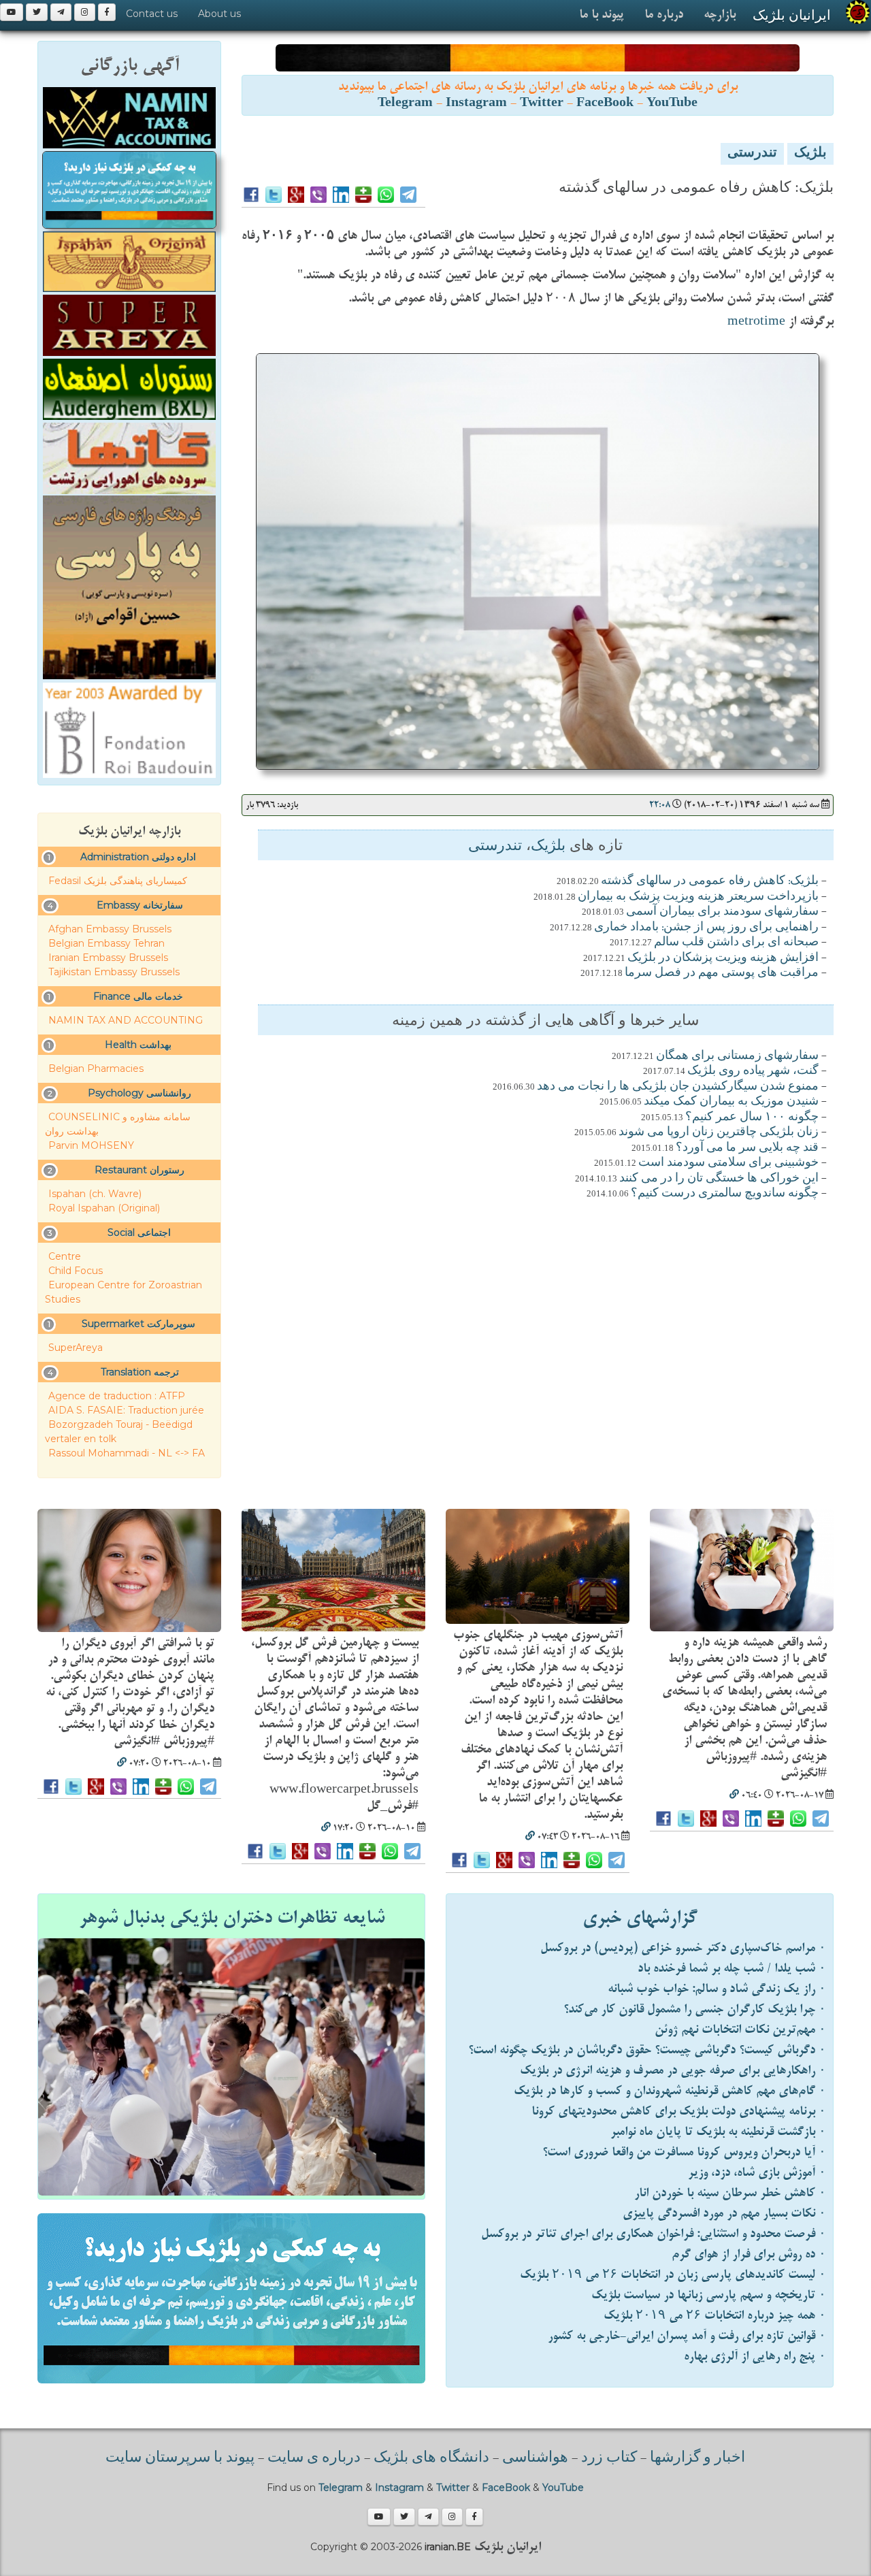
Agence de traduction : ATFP (117, 1396)
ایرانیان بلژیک (792, 15)
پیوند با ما (602, 15)
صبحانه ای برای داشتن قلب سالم (736, 943)
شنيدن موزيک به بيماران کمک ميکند (731, 1102)
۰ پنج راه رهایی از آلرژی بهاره (755, 2357)
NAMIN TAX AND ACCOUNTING (126, 1020)
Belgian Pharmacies (96, 1069)
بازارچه (720, 15)
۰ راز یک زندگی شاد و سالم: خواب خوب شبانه (717, 1989)
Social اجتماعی (139, 1233)
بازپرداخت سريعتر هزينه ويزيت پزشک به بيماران (698, 897)
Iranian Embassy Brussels (108, 958)
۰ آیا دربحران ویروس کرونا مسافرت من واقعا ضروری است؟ (684, 2152)
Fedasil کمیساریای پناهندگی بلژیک (118, 881)
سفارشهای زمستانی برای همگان (737, 1056)
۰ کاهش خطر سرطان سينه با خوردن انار (730, 2193)
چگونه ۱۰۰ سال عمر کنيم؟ (752, 1118)
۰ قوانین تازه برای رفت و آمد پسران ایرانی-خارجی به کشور (687, 2336)
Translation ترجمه (140, 1372)
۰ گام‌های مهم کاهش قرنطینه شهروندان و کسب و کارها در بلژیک (670, 2091)
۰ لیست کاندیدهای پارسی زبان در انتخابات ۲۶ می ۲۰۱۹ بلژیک (673, 2275)
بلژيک (810, 154)
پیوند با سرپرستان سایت (180, 2458)
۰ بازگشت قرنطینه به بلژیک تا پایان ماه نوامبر (718, 2132)
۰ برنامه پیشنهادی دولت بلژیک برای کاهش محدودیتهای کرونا (679, 2112)
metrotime (756, 322)
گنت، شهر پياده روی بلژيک (753, 1071)
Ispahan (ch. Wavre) (95, 1194)
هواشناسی (535, 2458)
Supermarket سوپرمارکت (138, 1324)
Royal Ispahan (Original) (104, 1208)
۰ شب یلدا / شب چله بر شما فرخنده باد (732, 1969)
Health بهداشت (138, 1045)
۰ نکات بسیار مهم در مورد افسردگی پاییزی (724, 2214)
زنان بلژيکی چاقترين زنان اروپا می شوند (719, 1132)
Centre (65, 1256)
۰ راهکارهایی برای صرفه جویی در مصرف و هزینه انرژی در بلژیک (673, 2071)
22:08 (660, 805)
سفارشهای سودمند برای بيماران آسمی (722, 912)
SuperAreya (76, 1348)
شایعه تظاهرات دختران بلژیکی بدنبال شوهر (232, 1918)
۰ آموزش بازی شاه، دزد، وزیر (757, 2173)
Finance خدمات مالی (138, 996)
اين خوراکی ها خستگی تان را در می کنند (719, 1179)
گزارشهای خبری (640, 1918)
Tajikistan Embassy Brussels (114, 972)
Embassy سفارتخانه (140, 905)
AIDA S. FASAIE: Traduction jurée (126, 1410)
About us (219, 14)
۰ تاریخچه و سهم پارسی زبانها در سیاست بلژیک (709, 2295)
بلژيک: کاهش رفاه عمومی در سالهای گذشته (710, 881)
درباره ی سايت (314, 2458)
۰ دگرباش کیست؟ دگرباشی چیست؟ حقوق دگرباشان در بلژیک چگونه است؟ (647, 2050)
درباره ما (664, 15)
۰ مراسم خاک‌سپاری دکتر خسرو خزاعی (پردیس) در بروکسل (683, 1948)
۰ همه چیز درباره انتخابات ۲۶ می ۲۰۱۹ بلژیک (715, 2316)
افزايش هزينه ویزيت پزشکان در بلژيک (723, 958)
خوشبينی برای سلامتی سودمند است (728, 1163)
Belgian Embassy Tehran (106, 943)
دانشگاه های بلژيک (430, 2458)
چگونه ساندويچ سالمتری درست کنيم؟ (725, 1194)
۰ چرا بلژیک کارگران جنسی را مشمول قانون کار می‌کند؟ (695, 2009)
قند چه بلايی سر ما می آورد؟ (747, 1148)
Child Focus (76, 1271)
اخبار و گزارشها (697, 2458)
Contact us (152, 14)
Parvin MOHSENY (91, 1145)
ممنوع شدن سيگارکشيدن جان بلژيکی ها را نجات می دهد (678, 1087)
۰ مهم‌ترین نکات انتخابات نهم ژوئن (740, 2030)
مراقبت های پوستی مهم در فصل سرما (722, 973)
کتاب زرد (609, 2458)
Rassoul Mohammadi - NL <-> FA (127, 1453)
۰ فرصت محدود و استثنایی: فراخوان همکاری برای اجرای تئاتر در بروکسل (654, 2234)
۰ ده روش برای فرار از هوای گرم (749, 2254)
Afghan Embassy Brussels (110, 929)
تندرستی (752, 154)
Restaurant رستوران (139, 1170)
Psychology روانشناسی (139, 1093)
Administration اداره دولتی (138, 857)
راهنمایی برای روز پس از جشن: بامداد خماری (706, 928)
